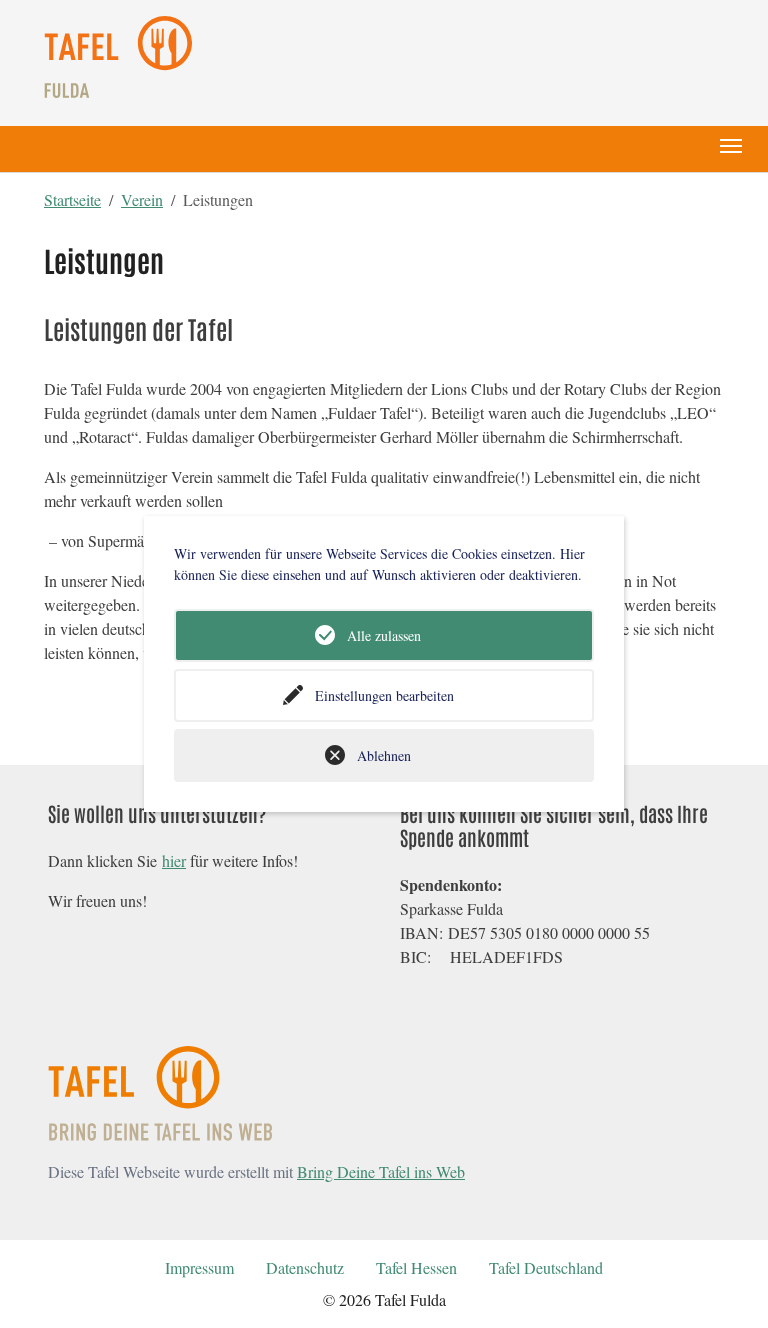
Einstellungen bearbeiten (384, 695)
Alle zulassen (384, 635)
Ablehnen (384, 755)
